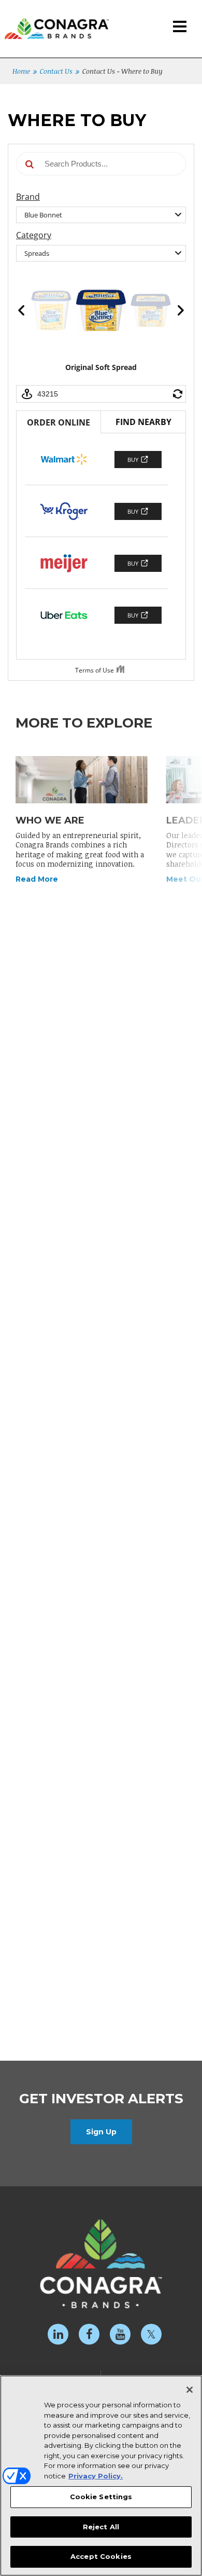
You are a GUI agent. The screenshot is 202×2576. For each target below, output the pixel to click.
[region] (101, 2476)
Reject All (101, 2527)
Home (21, 71)
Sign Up (101, 2132)
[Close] (190, 2390)
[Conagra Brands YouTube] (120, 2334)
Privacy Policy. (96, 2476)
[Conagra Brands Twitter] (151, 2334)
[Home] (54, 20)
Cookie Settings (101, 2497)
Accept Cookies (101, 2556)
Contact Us (56, 71)
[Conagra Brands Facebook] (89, 2334)
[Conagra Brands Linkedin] (58, 2334)
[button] (180, 27)
